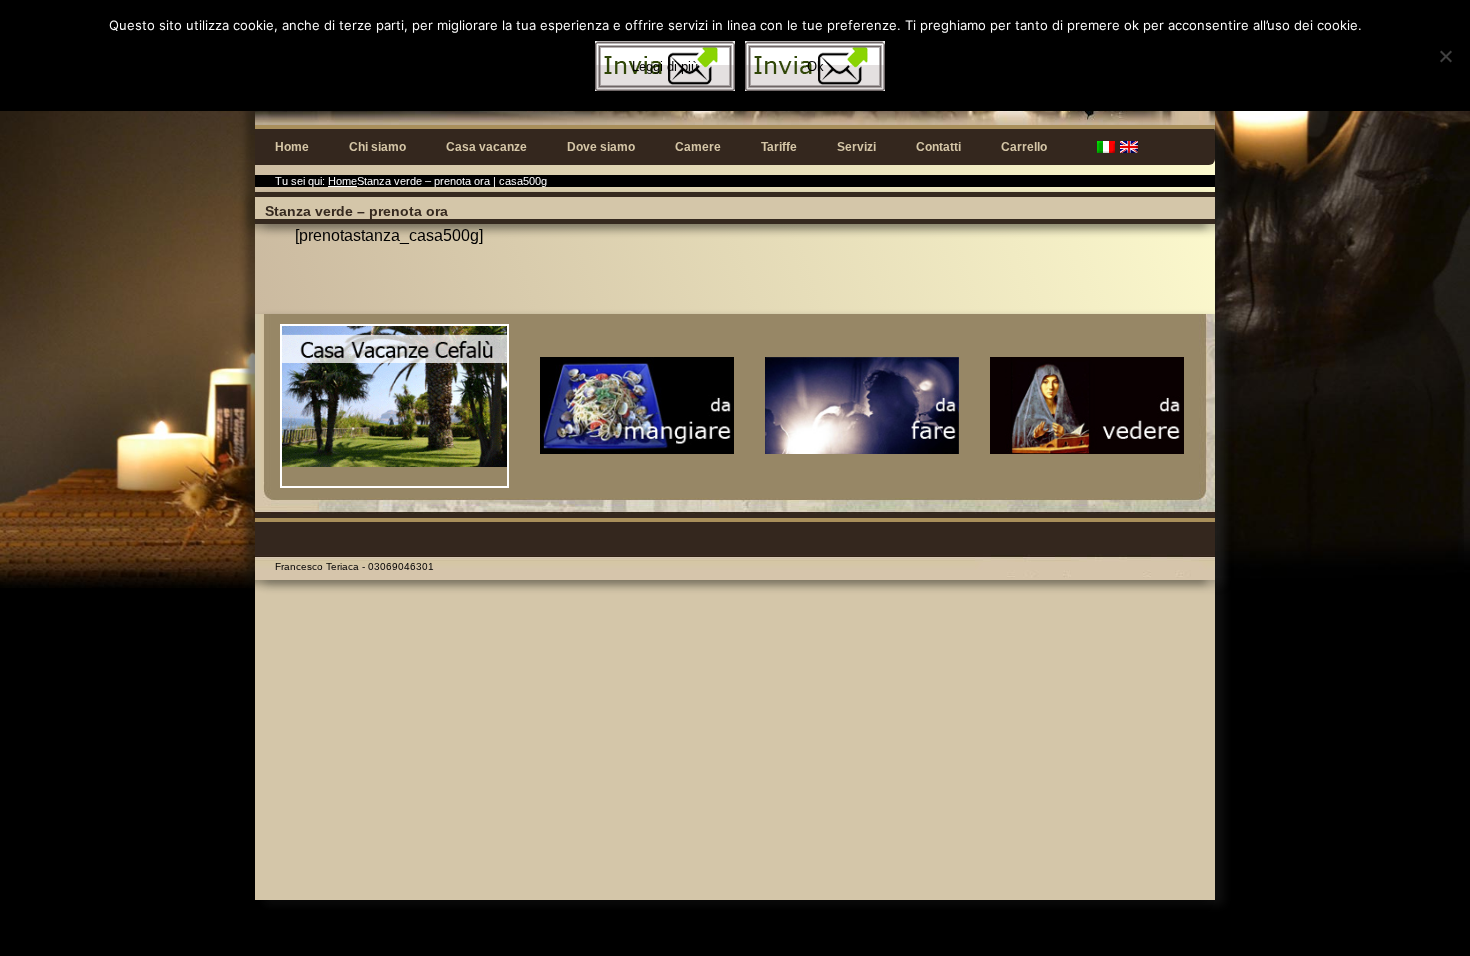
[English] (1129, 147)
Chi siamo (377, 147)
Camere (698, 147)
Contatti (938, 147)
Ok (815, 66)
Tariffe (779, 147)
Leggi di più (665, 66)
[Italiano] (1106, 147)
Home (292, 147)
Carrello (1024, 147)
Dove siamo (601, 147)
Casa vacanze (486, 147)
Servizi (856, 147)
